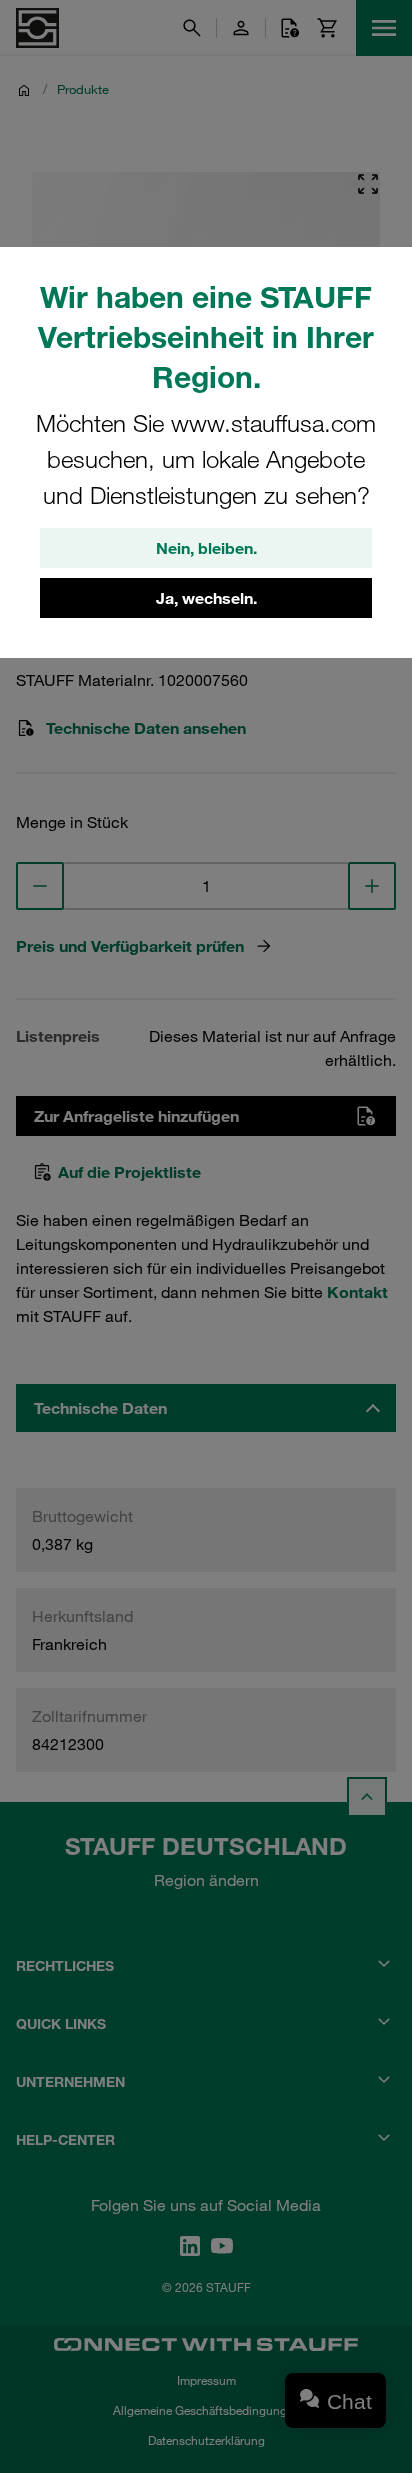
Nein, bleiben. (206, 548)
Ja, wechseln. (206, 598)
